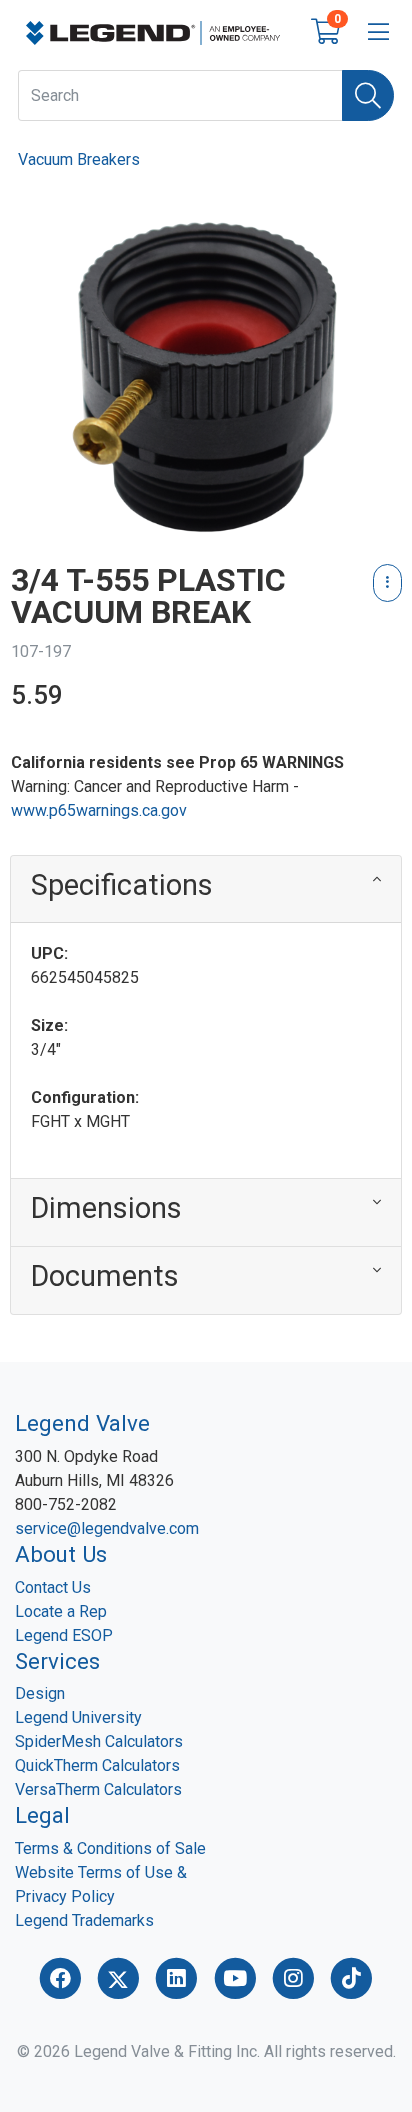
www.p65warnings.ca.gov (99, 810)
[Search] (368, 95)
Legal (42, 1815)
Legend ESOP (64, 1635)
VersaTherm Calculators (98, 1789)
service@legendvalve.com (107, 1528)
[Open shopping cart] (325, 35)
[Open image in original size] (153, 31)
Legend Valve (82, 1423)
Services (57, 1661)
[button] (206, 889)
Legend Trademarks (84, 1920)
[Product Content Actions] (387, 583)
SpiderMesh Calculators (99, 1741)
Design (40, 1693)
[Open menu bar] (378, 33)
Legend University (78, 1717)
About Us (61, 1554)
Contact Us (53, 1587)
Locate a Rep (61, 1611)
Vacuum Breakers (79, 159)
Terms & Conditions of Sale (110, 1848)
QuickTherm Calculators (97, 1765)
